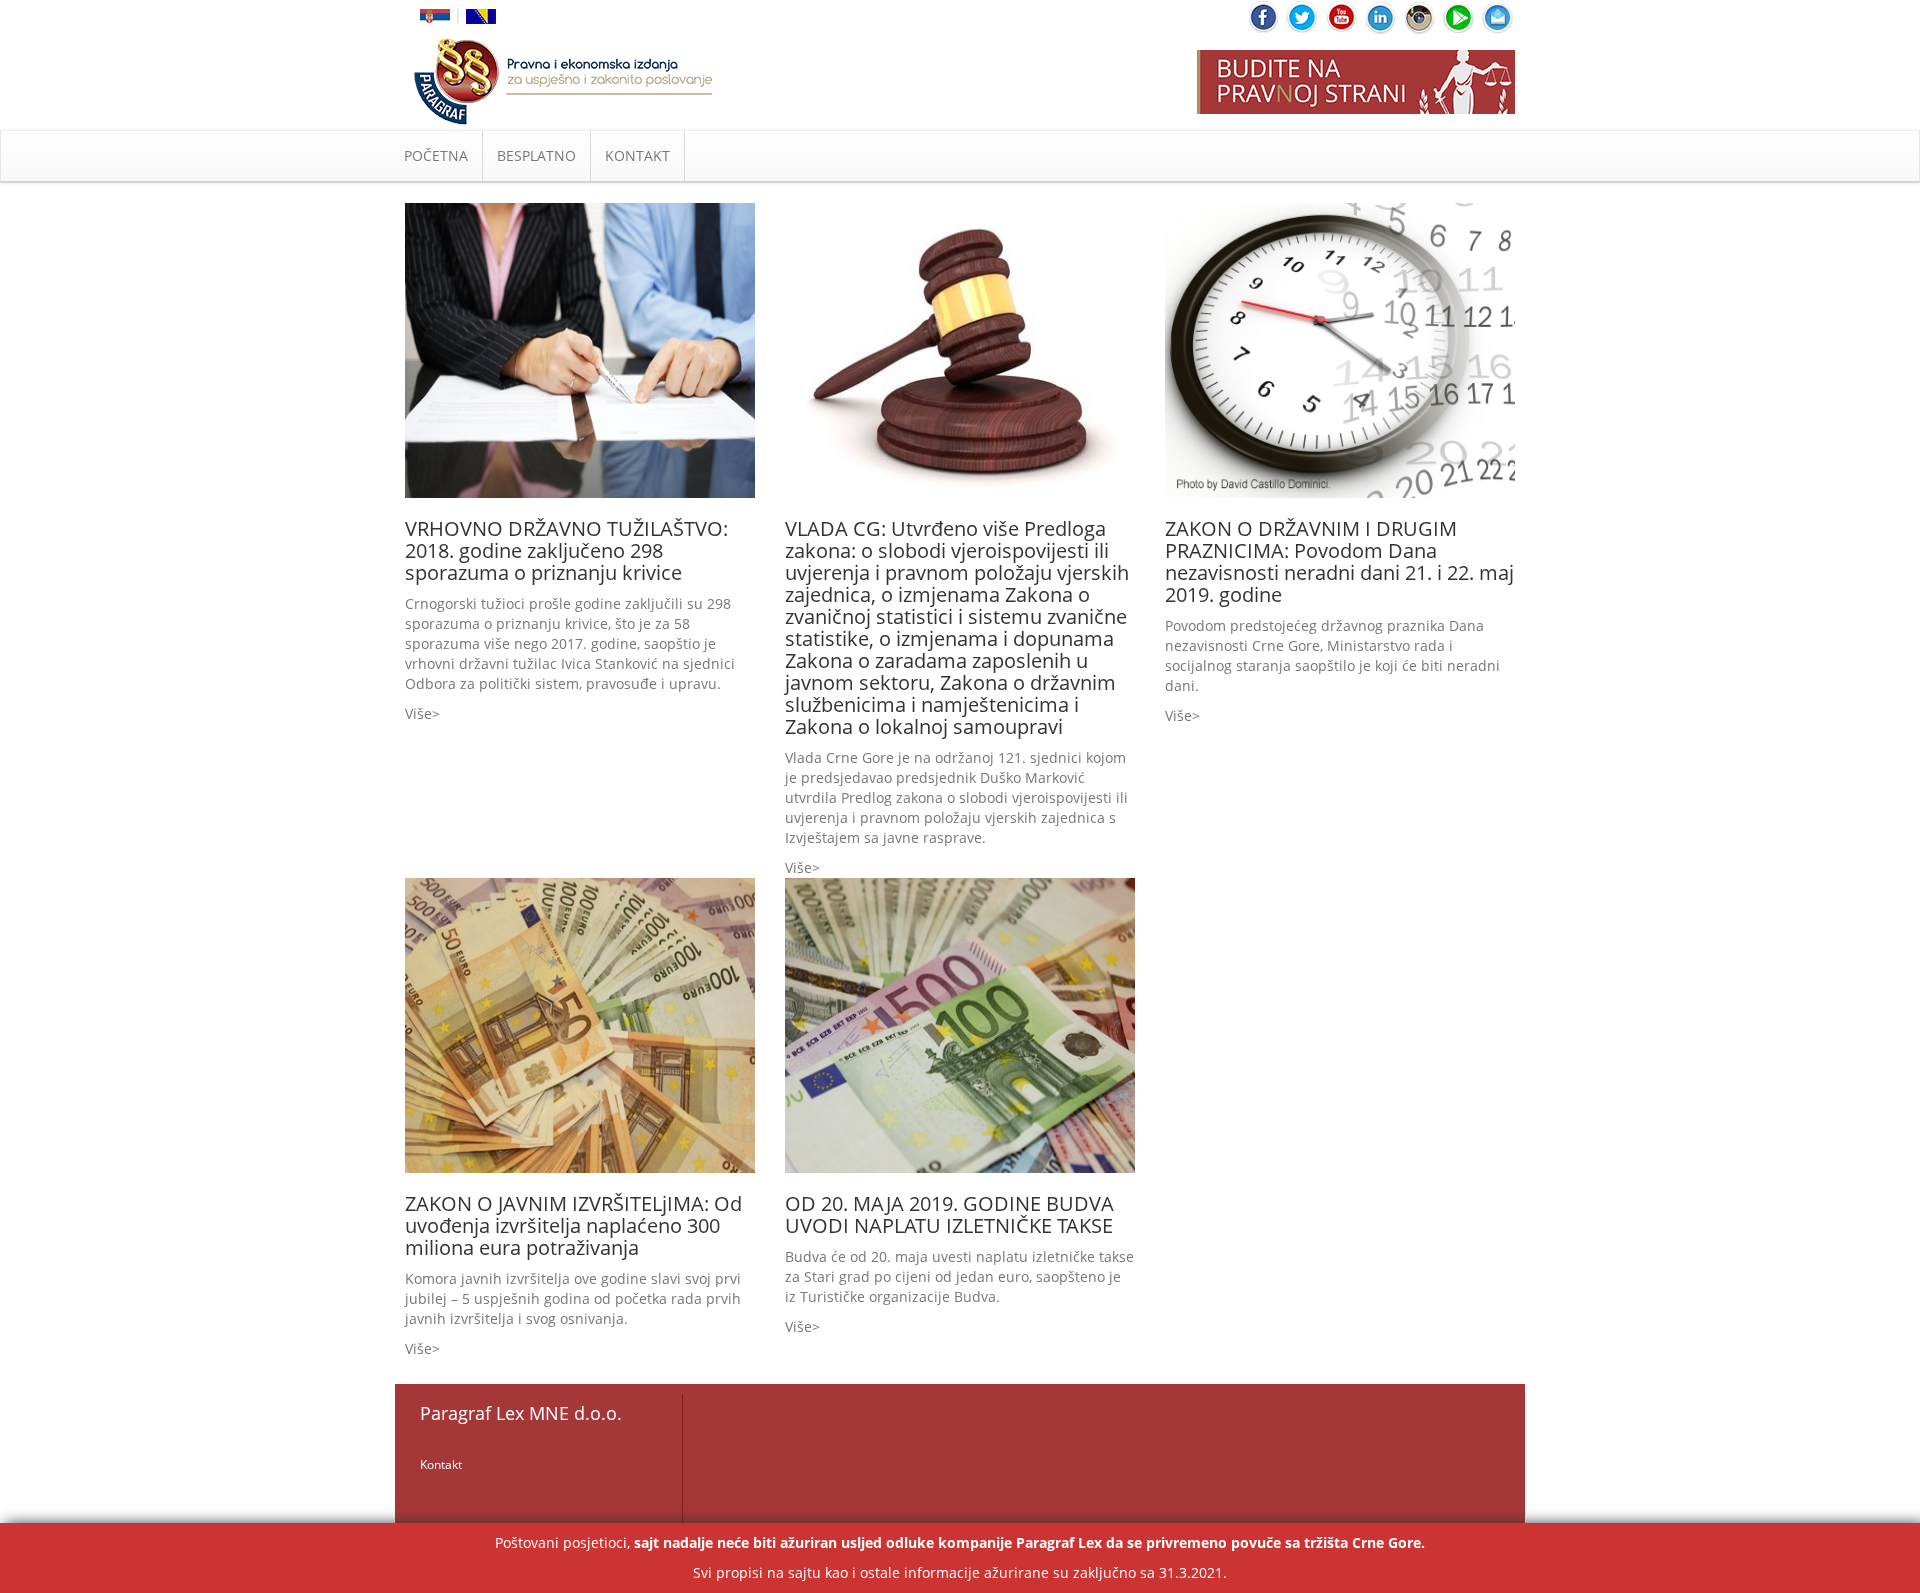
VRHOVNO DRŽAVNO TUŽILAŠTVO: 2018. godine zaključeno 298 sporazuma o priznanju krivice (566, 550)
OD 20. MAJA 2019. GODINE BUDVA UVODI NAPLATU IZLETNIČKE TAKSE (949, 1214)
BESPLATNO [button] (536, 155)
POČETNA (436, 155)
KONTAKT (637, 155)
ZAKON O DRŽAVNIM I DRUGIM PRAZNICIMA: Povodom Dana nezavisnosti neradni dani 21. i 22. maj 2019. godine (1339, 561)
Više (418, 713)
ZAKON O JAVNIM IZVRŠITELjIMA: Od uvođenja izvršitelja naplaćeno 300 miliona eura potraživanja (573, 1225)
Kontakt (441, 1464)
